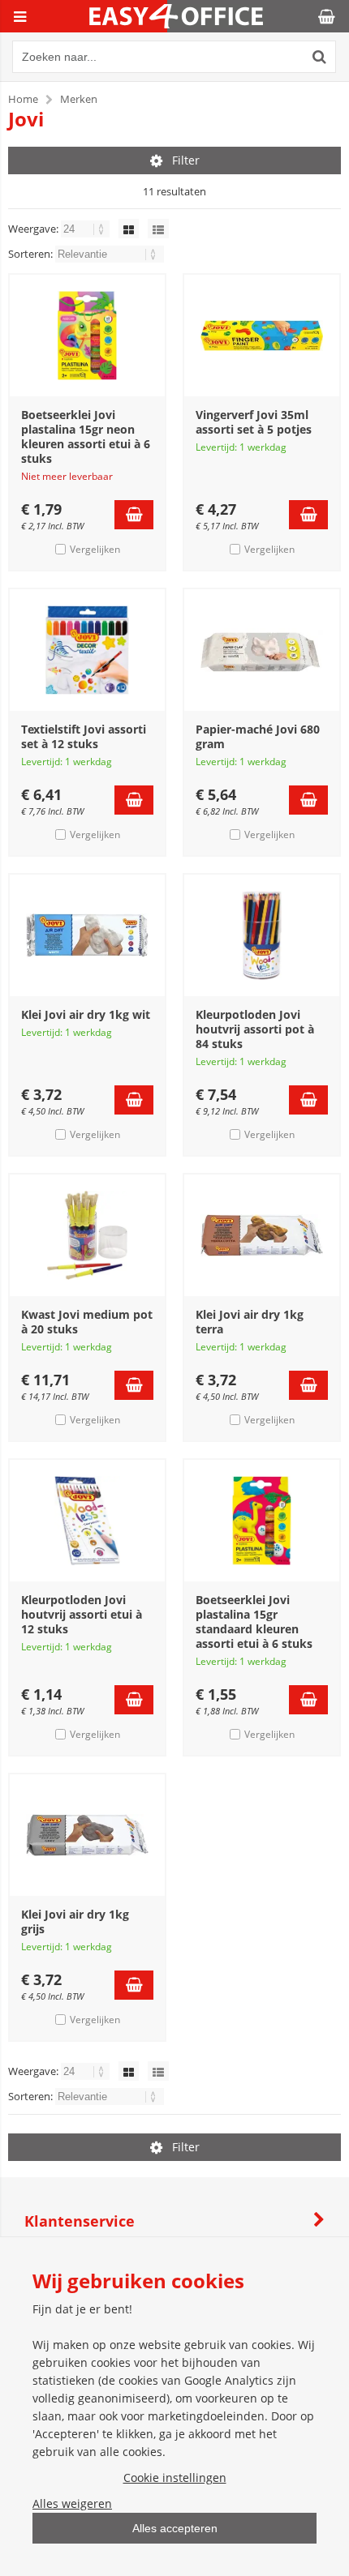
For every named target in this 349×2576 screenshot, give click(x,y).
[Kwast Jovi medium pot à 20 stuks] (87, 1235)
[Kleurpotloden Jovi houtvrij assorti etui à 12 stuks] (87, 1521)
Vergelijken (95, 549)
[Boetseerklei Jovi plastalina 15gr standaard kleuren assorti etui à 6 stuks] (262, 1521)
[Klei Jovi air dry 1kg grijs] (87, 1835)
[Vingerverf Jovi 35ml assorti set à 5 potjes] (262, 336)
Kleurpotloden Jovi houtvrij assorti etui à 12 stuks (82, 1614)
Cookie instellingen (175, 2478)
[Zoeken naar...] (320, 57)
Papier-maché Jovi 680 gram (258, 736)
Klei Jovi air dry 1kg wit (86, 1014)
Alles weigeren (72, 2503)
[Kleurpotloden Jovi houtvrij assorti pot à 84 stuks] (262, 935)
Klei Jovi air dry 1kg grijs (75, 1921)
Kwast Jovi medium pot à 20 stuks (87, 1322)
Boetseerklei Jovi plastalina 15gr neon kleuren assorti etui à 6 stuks (86, 436)
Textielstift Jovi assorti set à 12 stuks (84, 736)
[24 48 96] (86, 229)
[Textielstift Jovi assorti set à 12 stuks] (87, 650)
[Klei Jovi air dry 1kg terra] (262, 1235)
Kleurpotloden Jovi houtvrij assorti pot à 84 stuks (255, 1029)
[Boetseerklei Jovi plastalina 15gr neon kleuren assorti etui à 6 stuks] (87, 336)
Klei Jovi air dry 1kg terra (250, 1322)
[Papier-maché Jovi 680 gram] (262, 650)
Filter (186, 160)
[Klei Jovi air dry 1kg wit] (87, 935)
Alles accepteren (175, 2528)
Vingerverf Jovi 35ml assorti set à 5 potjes (254, 422)
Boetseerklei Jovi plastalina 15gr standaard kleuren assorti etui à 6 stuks (254, 1622)
